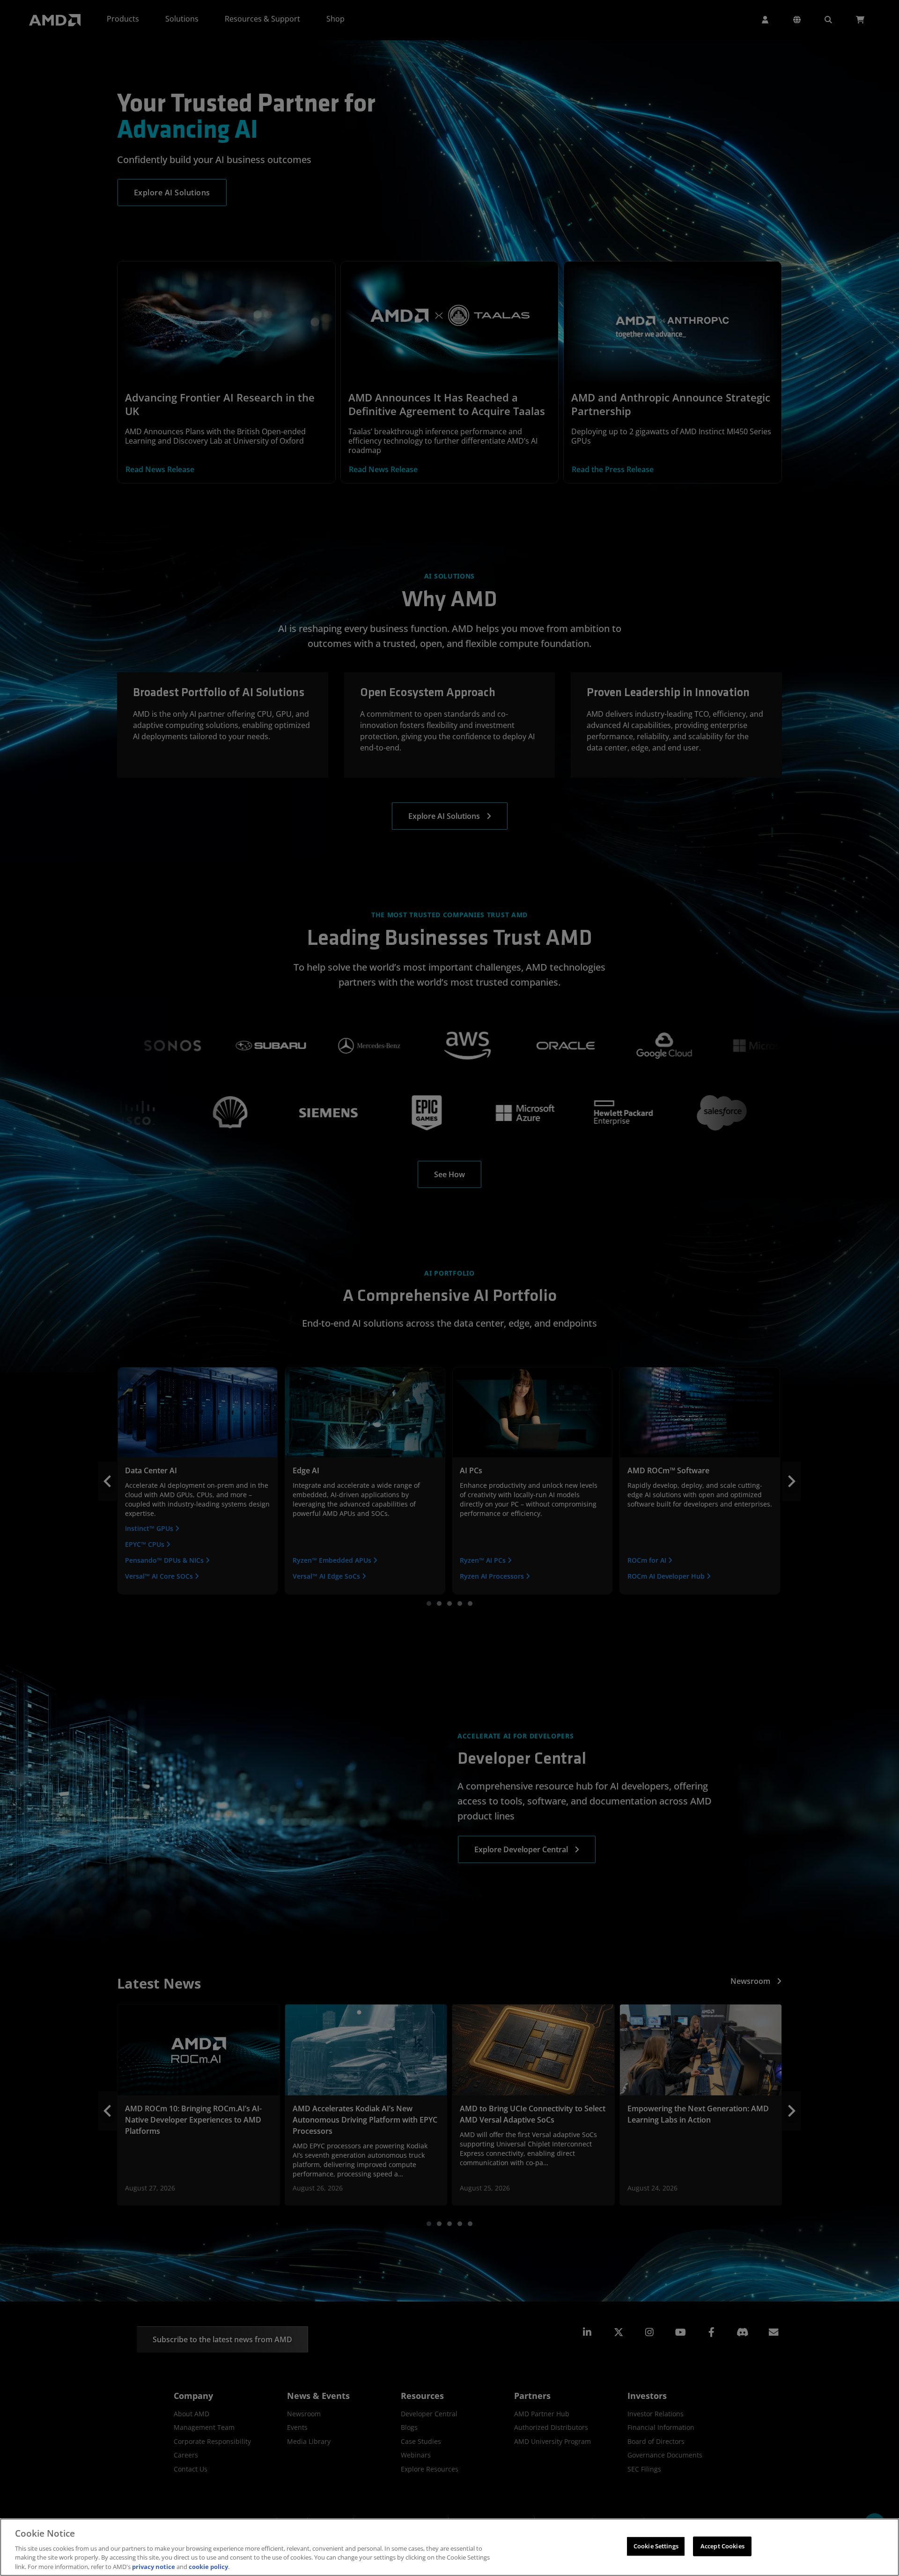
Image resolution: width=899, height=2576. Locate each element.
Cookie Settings (656, 2546)
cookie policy (208, 2566)
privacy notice (154, 2566)
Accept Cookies (722, 2546)
